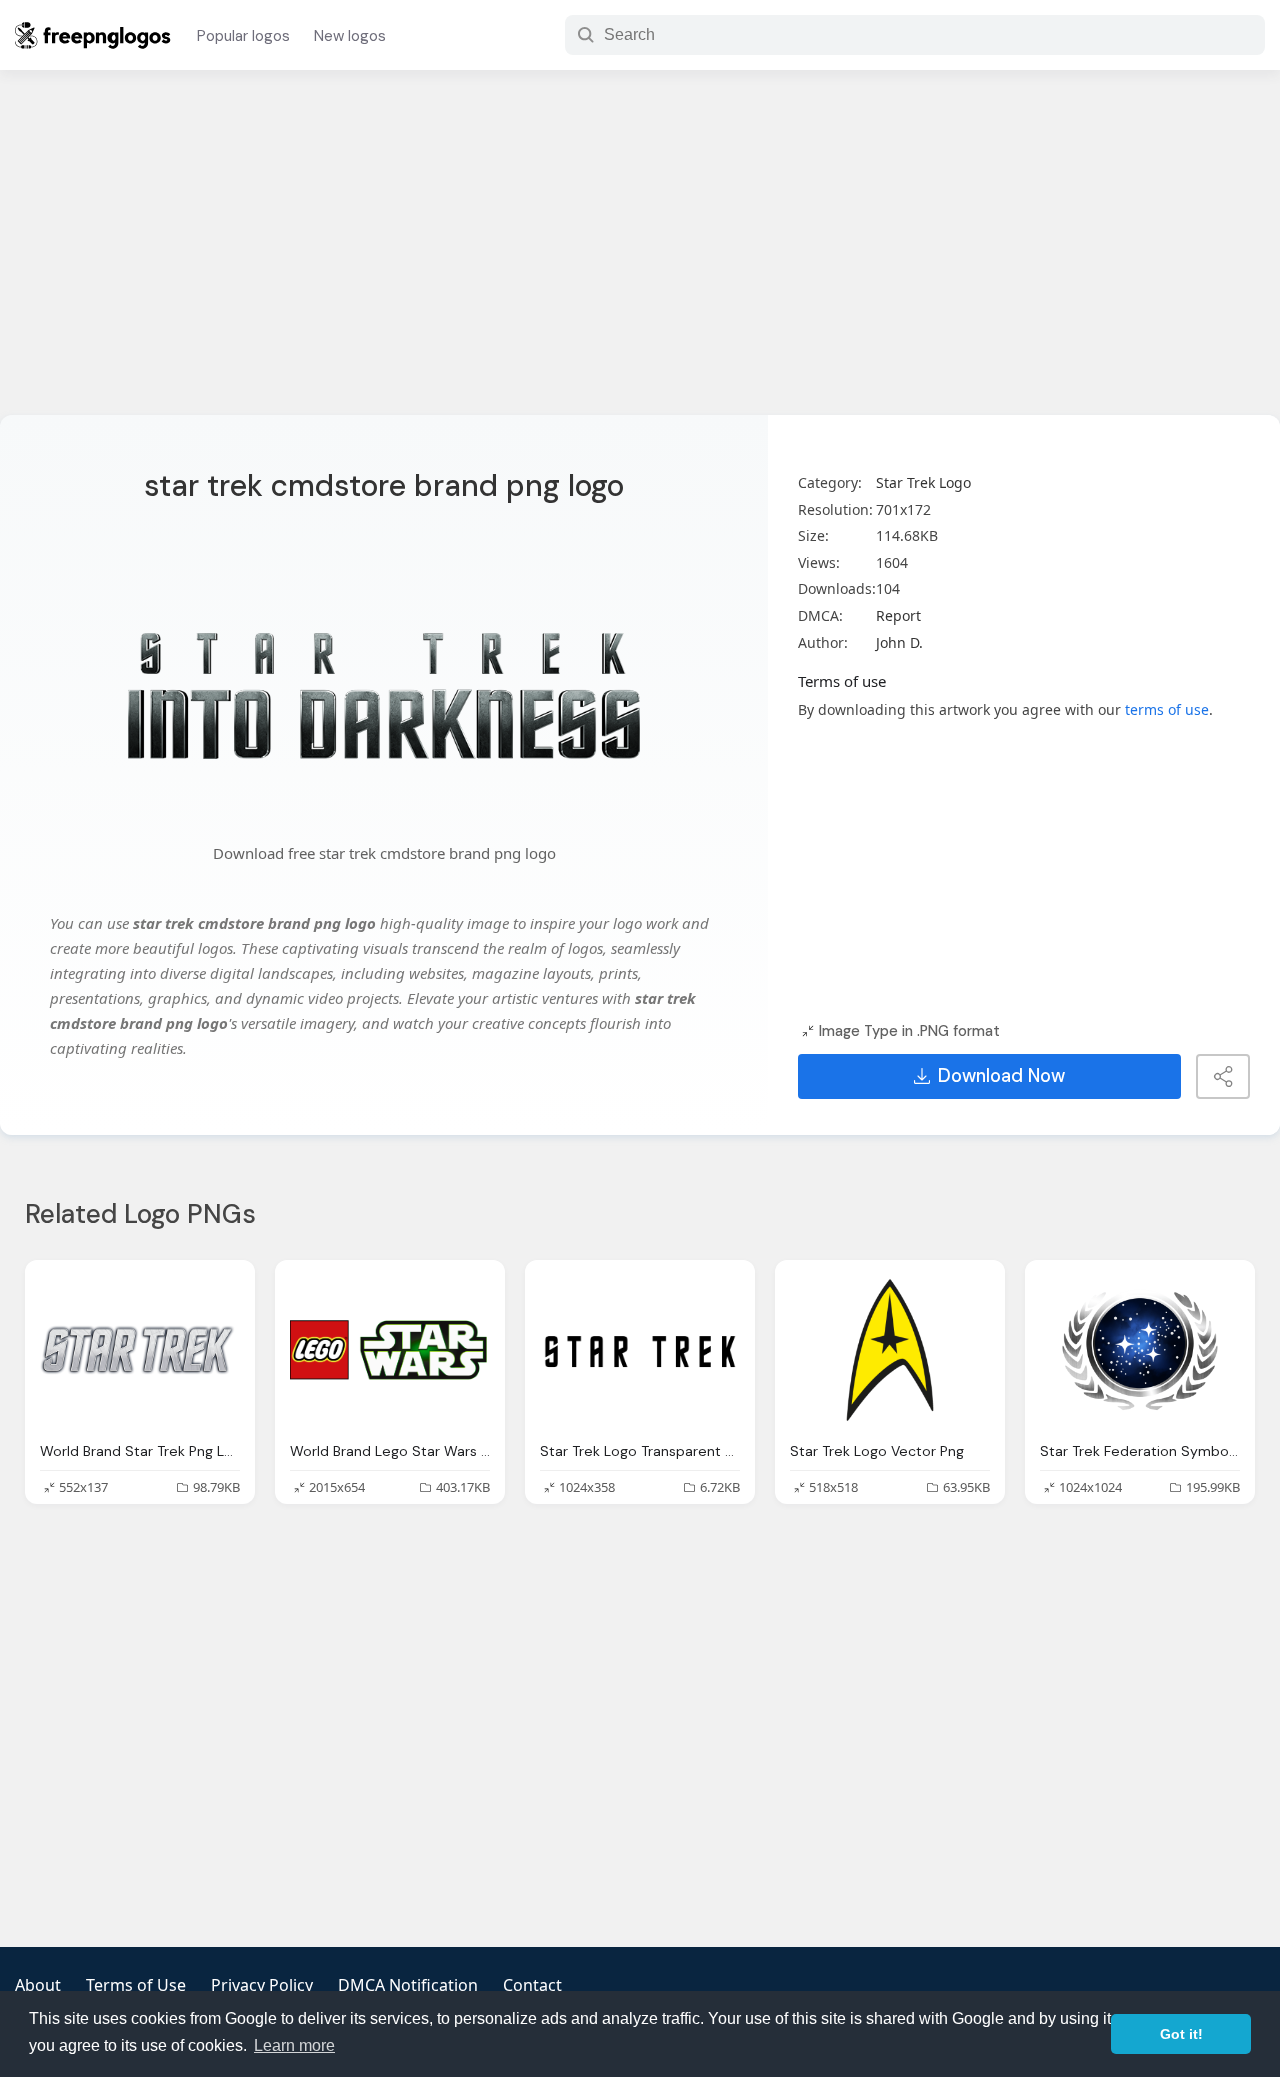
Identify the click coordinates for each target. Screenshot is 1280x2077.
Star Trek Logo (923, 482)
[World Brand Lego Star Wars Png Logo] (390, 1350)
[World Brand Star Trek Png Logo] (140, 1350)
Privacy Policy (262, 1985)
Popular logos (243, 36)
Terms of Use (136, 1985)
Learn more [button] (294, 2045)
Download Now (1001, 1076)
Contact (532, 1985)
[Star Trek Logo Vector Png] (890, 1350)
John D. (899, 642)
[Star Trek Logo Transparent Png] (640, 1350)
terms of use (1167, 709)
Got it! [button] (1181, 2034)
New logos (350, 36)
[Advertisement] (640, 255)
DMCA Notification (408, 1985)
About (38, 1985)
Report (898, 615)
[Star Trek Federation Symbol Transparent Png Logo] (1140, 1350)
